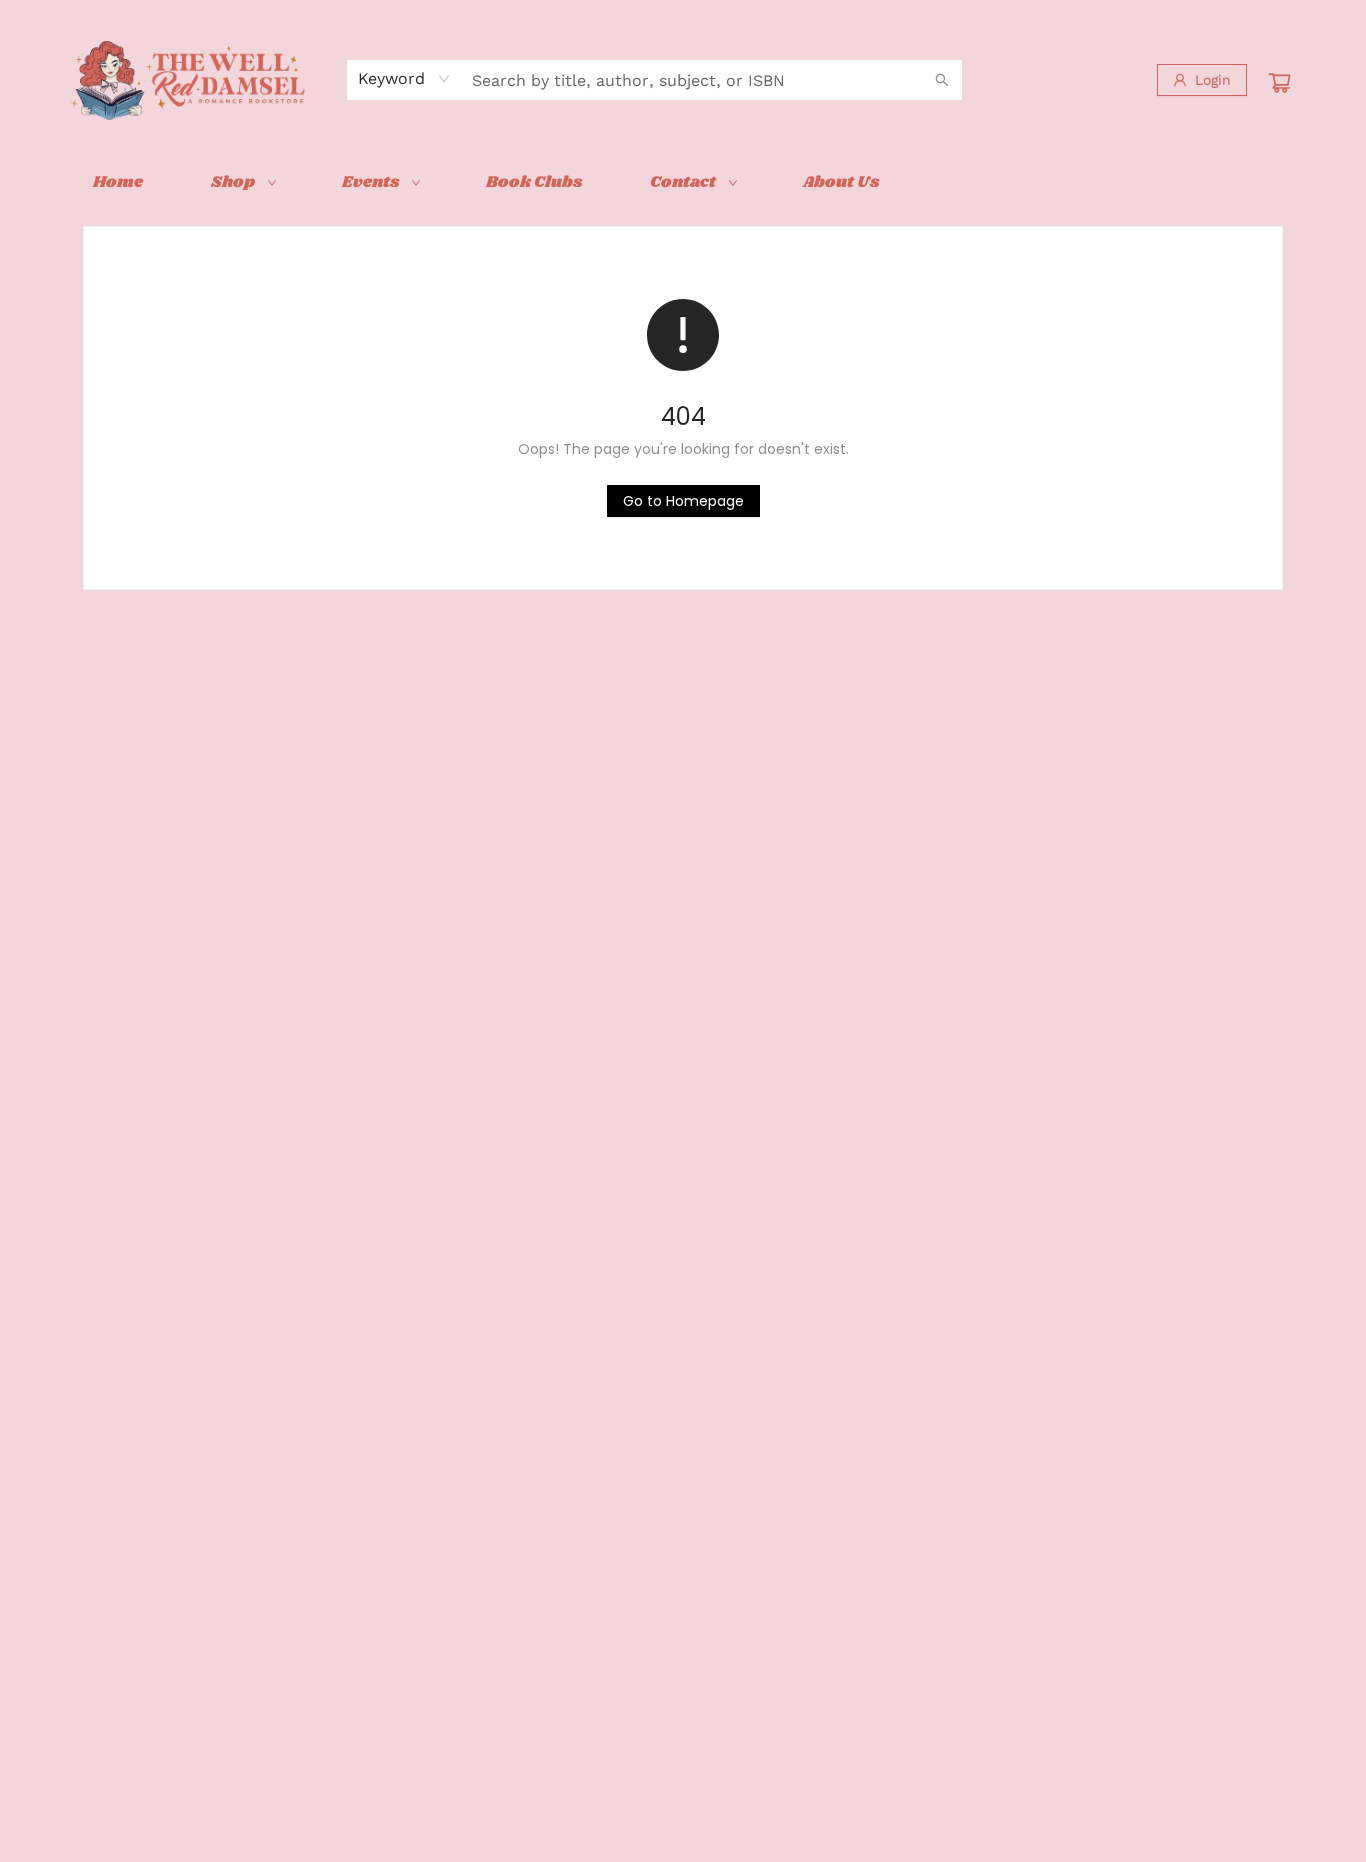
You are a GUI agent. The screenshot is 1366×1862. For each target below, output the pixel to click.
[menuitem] (118, 183)
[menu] (683, 183)
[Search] (942, 80)
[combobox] (404, 79)
